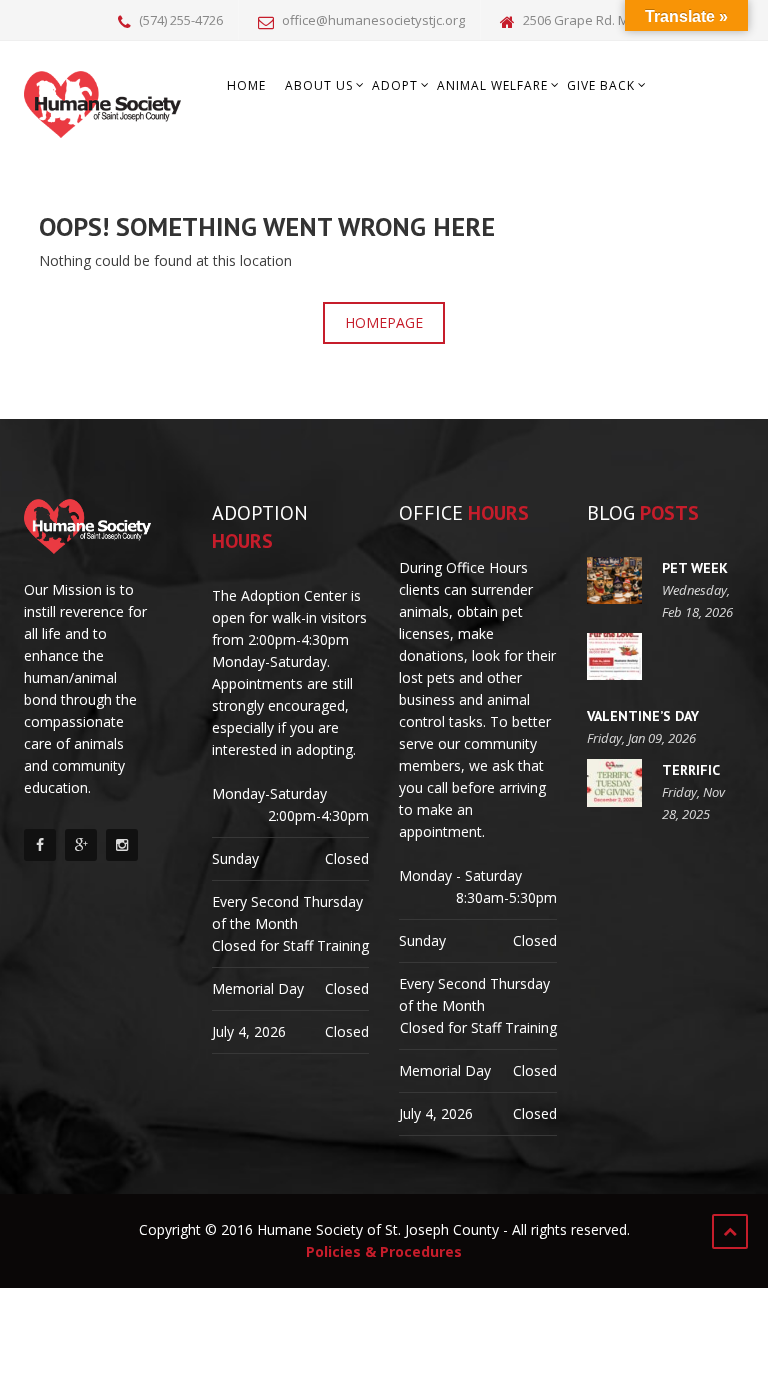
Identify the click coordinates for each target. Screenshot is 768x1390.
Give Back (601, 85)
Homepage (384, 322)
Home (246, 85)
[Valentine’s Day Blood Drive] (614, 656)
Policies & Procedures (384, 1251)
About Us (319, 85)
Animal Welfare (492, 85)
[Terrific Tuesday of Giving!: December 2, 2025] (614, 782)
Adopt (395, 85)
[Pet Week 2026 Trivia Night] (614, 580)
